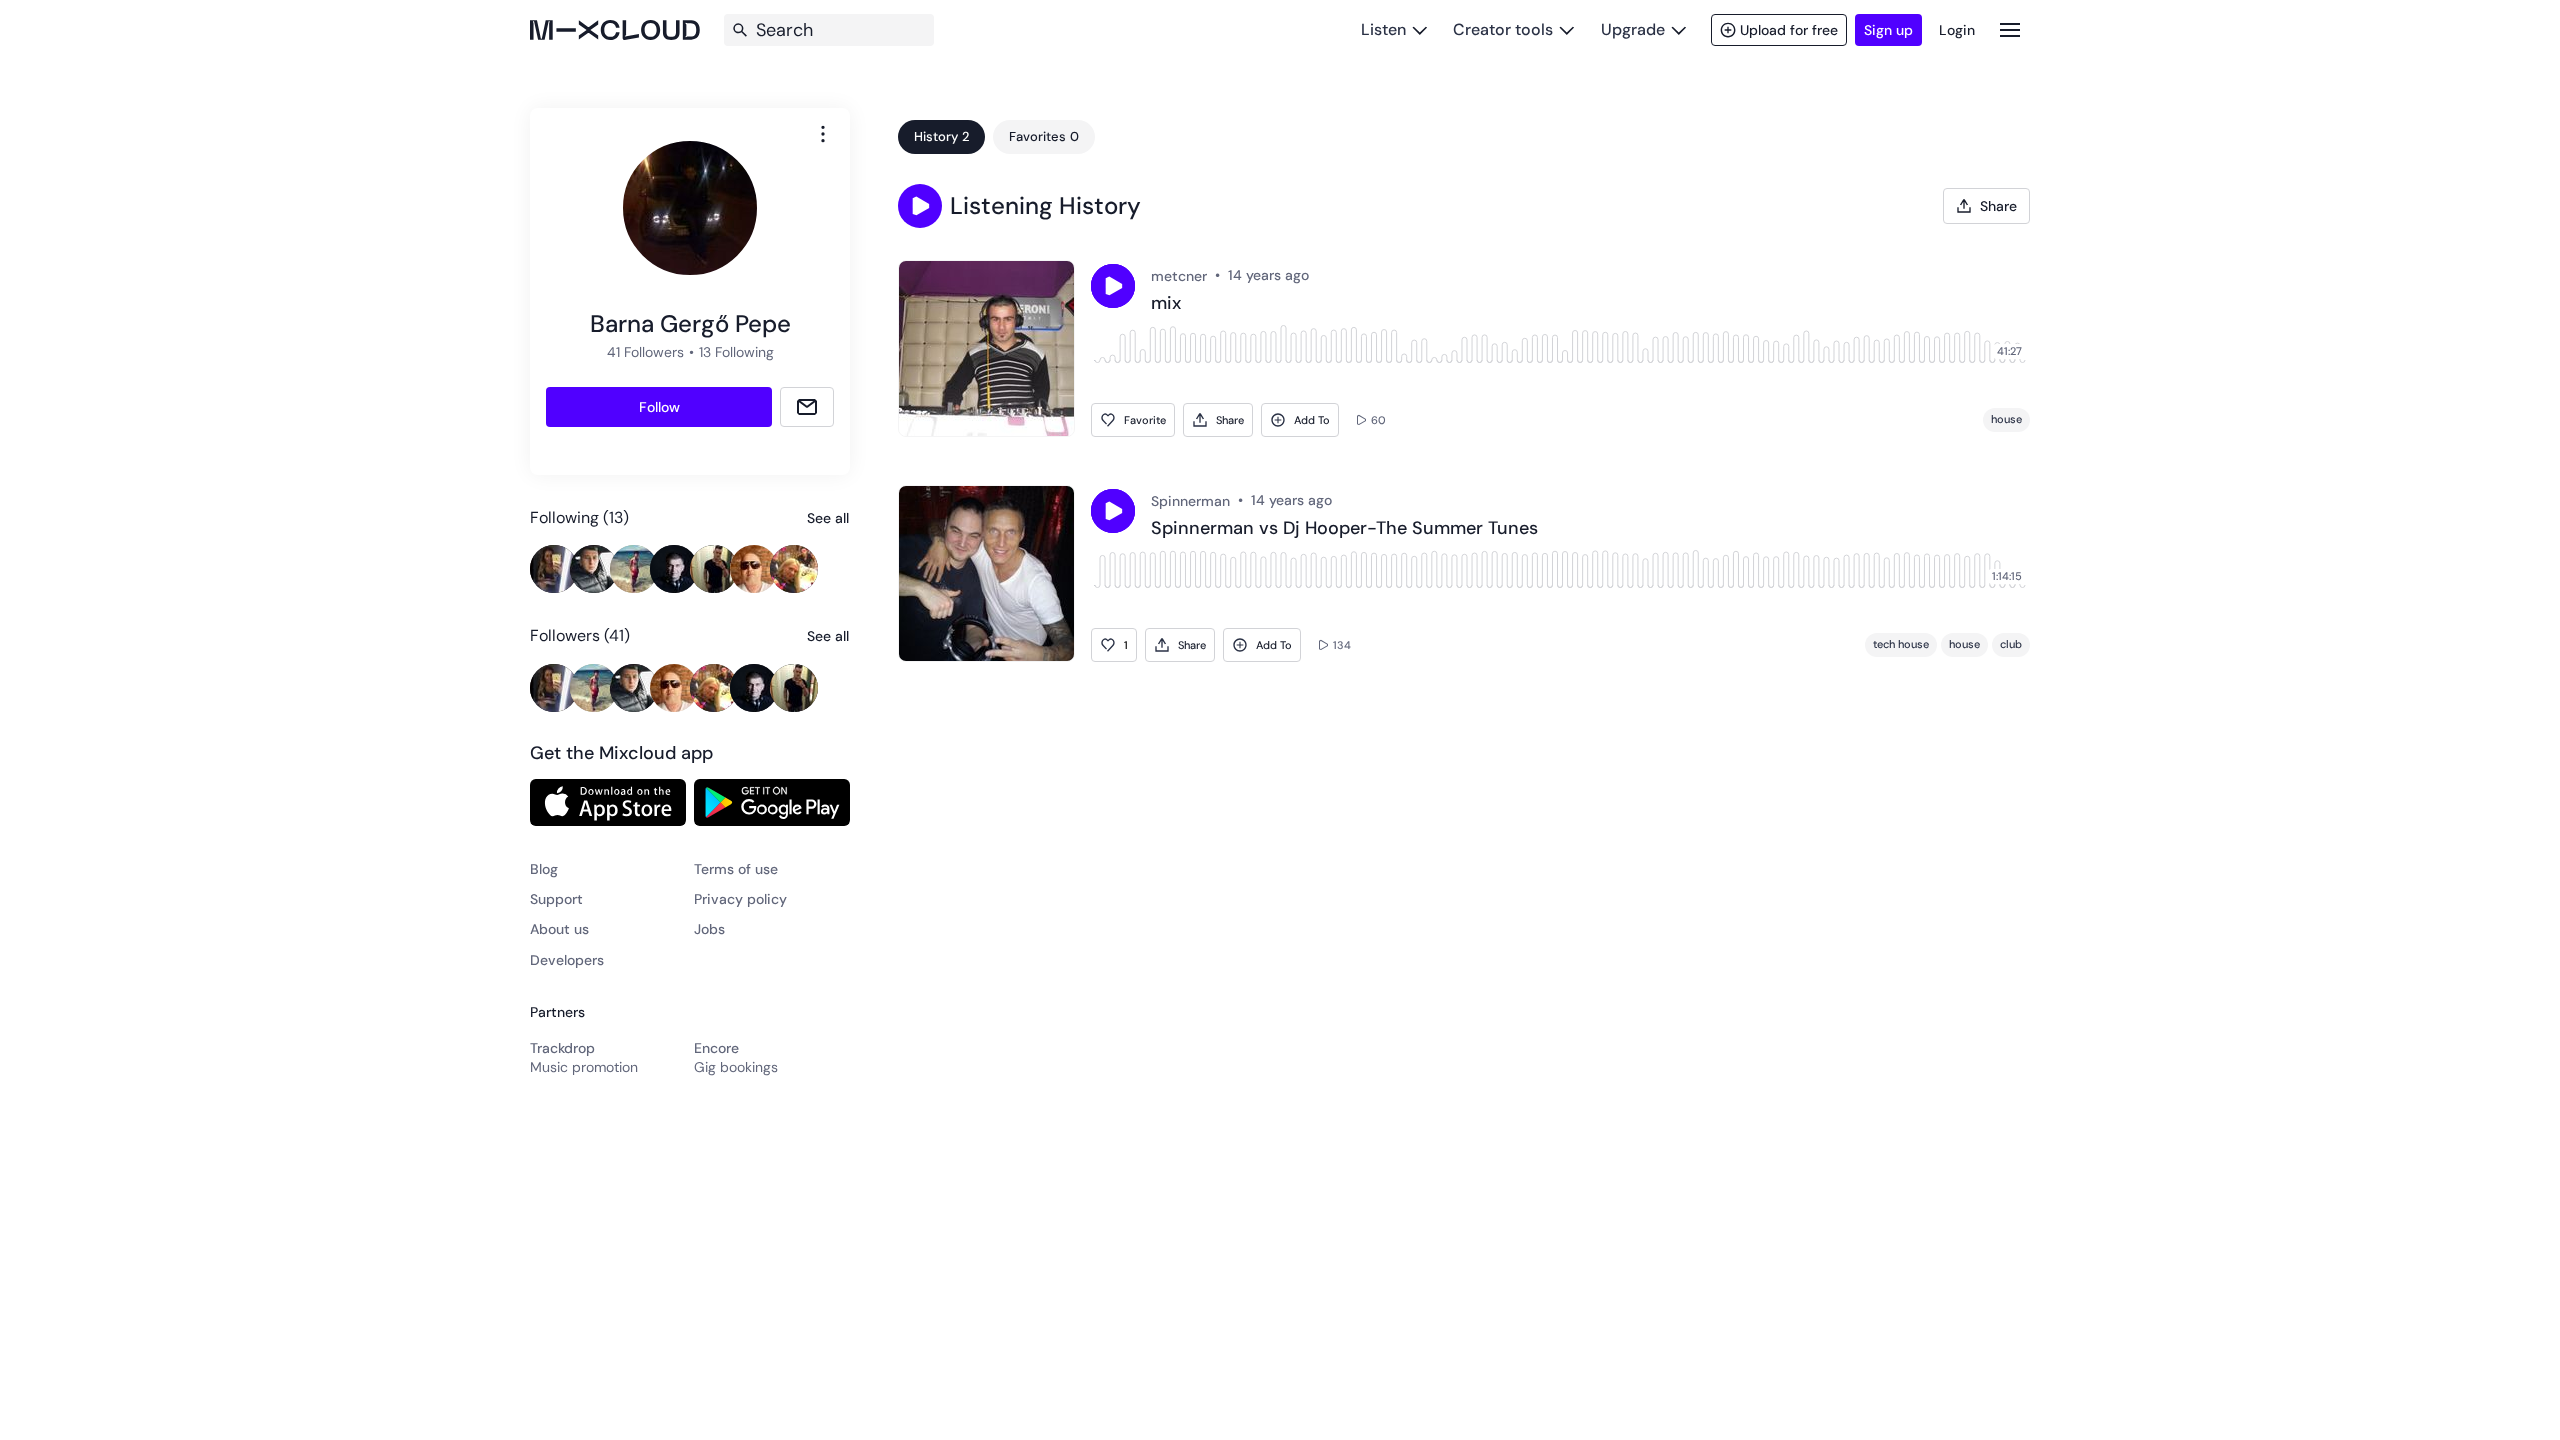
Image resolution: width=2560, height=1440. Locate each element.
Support (556, 899)
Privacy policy (740, 899)
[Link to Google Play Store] (772, 802)
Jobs (709, 929)
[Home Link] (615, 30)
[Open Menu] (2010, 29)
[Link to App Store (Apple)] (608, 802)
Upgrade (1633, 29)
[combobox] (823, 134)
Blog (544, 869)
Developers (567, 960)
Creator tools (1503, 29)
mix (1166, 304)
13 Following (736, 352)
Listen (1383, 29)
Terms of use (736, 869)
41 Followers (645, 352)
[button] (920, 206)
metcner (1179, 276)
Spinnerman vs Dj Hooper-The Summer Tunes (1344, 529)
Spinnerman (1190, 501)
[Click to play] (1113, 286)
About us (559, 929)
